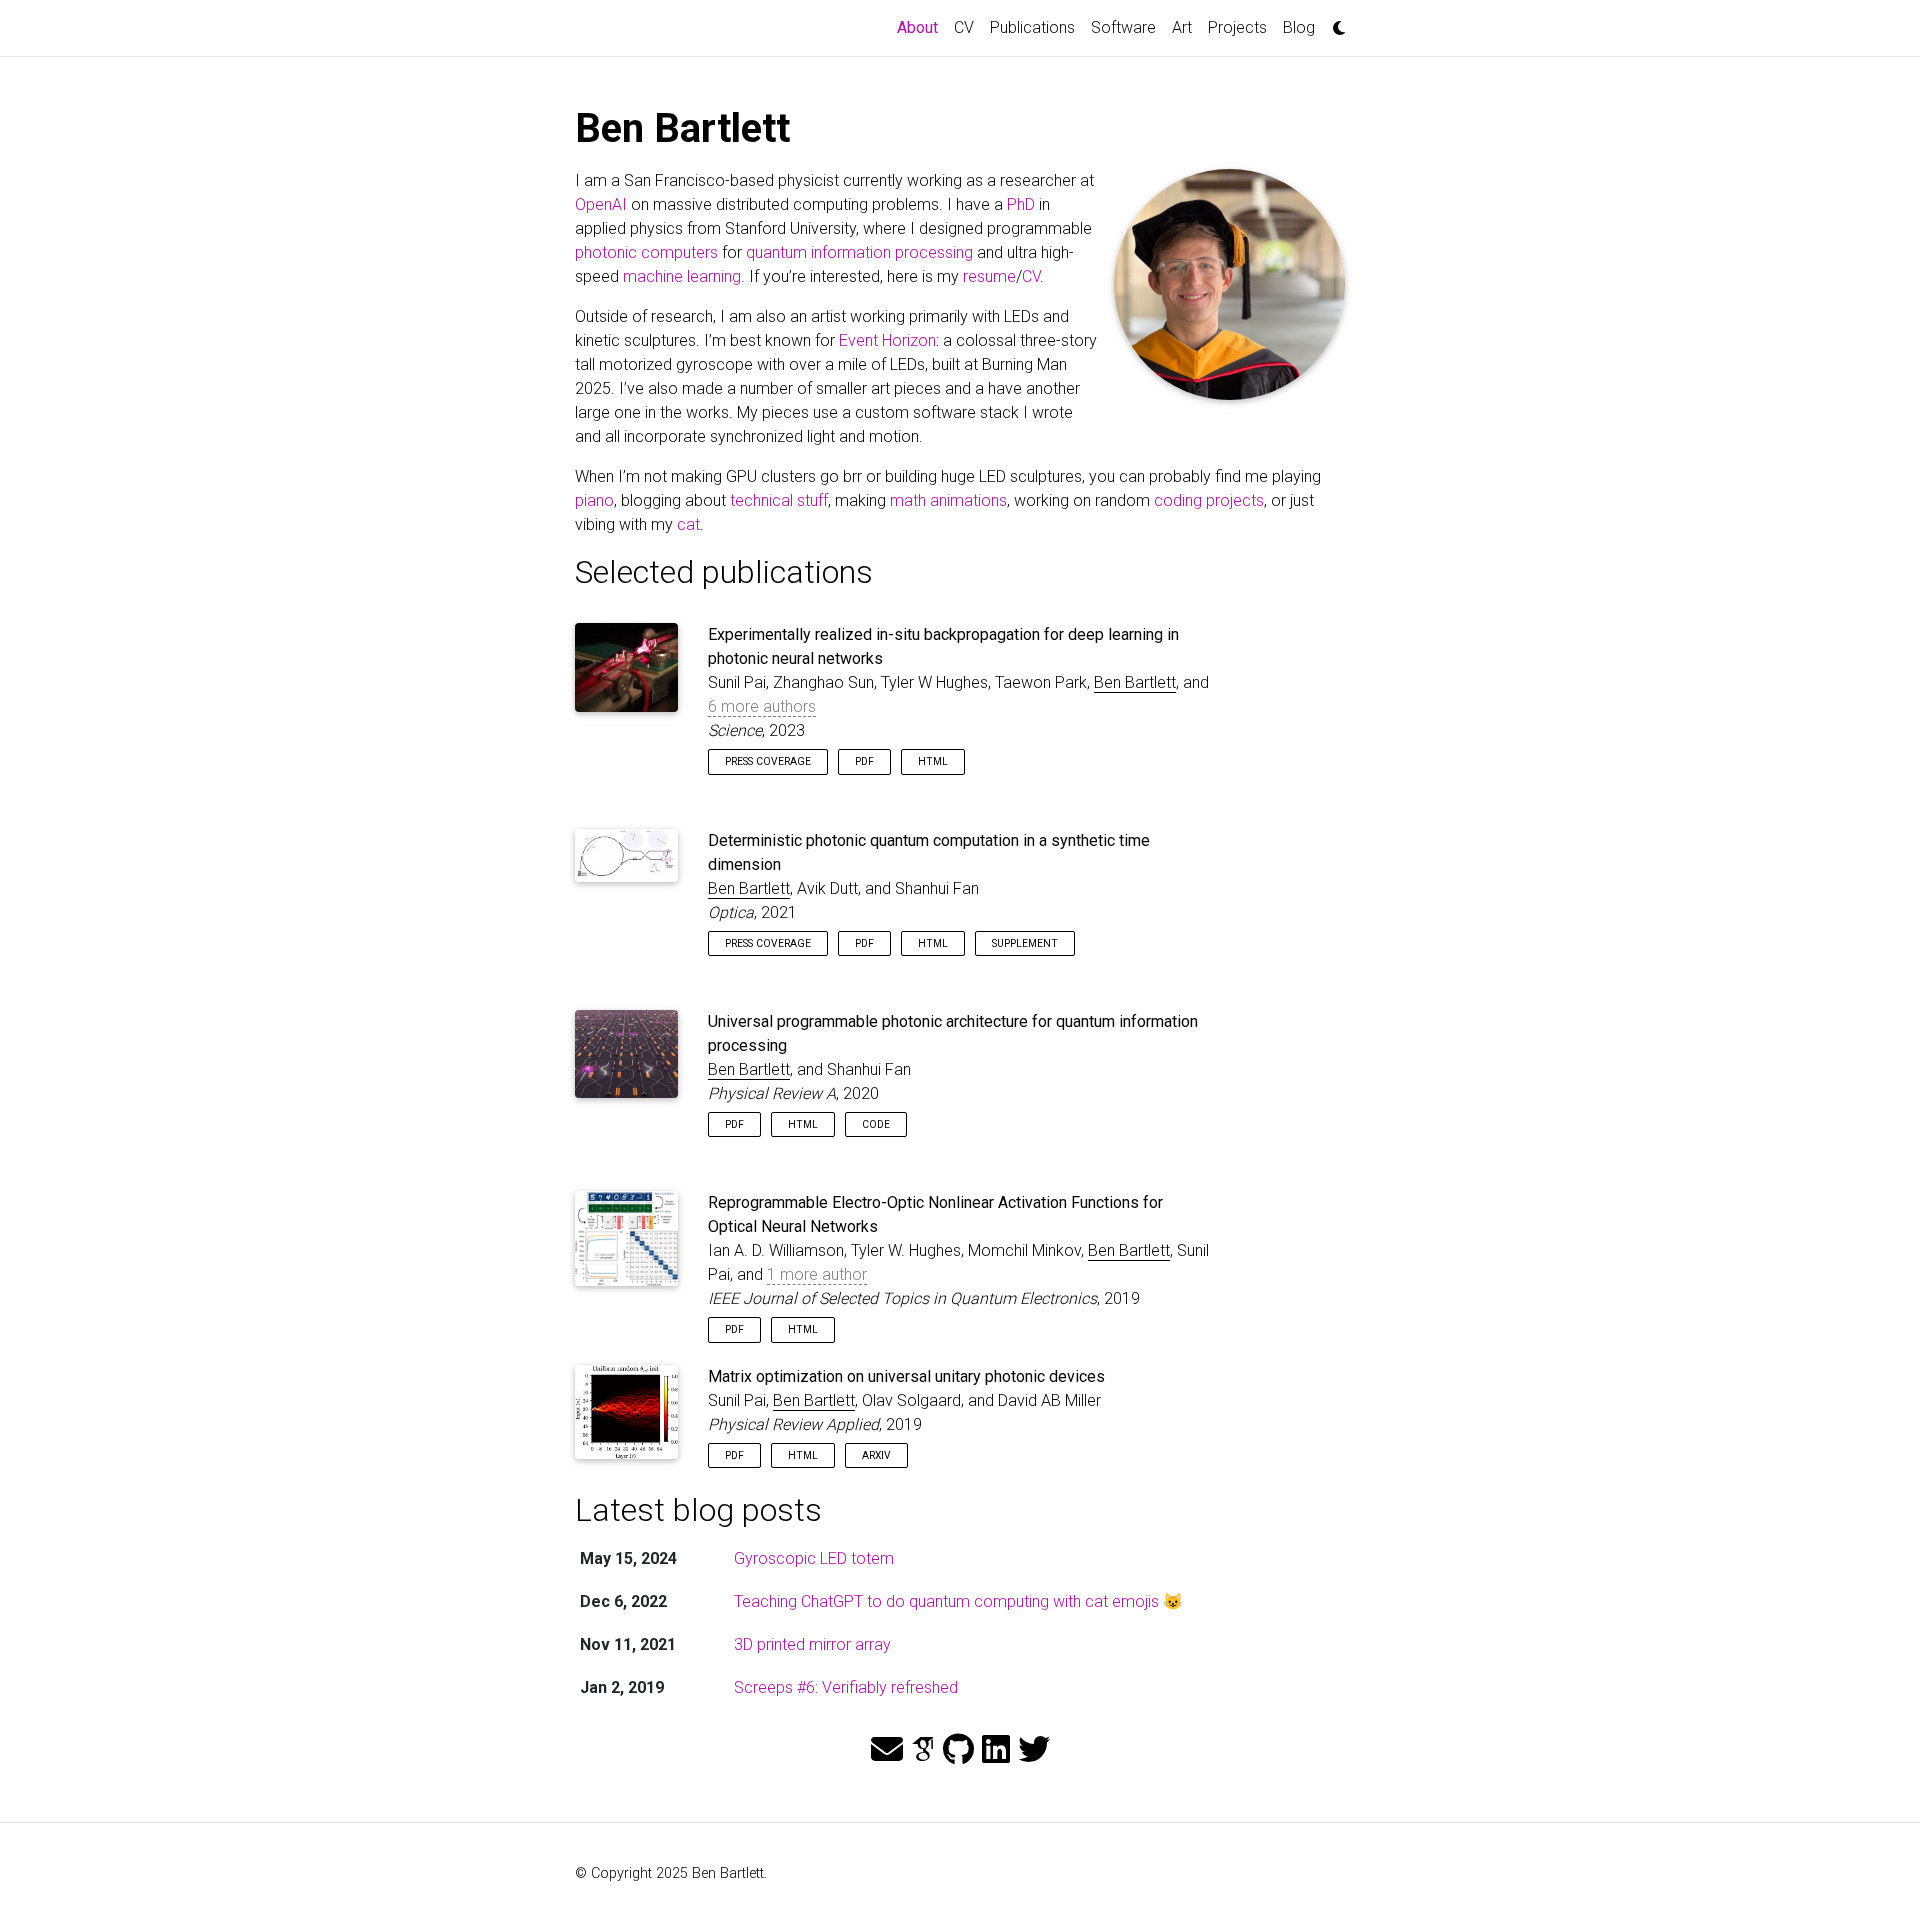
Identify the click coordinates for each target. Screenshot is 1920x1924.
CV (964, 27)
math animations (948, 500)
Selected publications (724, 572)
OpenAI (601, 204)
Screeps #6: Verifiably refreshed (846, 1687)
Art (1182, 27)
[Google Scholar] (923, 1750)
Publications (1032, 27)
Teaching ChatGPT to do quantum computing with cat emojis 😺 (958, 1601)
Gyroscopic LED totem (814, 1558)
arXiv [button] (876, 1455)
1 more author (817, 1274)
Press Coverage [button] (768, 761)
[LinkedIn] (996, 1750)
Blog (1299, 27)
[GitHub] (958, 1750)
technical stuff (779, 500)
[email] (887, 1750)
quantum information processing (859, 252)
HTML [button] (933, 761)
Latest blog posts (698, 1510)
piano (594, 500)
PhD (1021, 204)
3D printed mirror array (812, 1644)
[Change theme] (1334, 22)
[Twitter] (1034, 1750)
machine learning (682, 276)
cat (688, 524)
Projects (1237, 27)
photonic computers (646, 252)
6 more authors (762, 706)
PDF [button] (864, 761)
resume (989, 276)
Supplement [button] (1025, 943)
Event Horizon (887, 340)
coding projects (1209, 500)
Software (1123, 27)
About (921, 27)
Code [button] (876, 1124)
